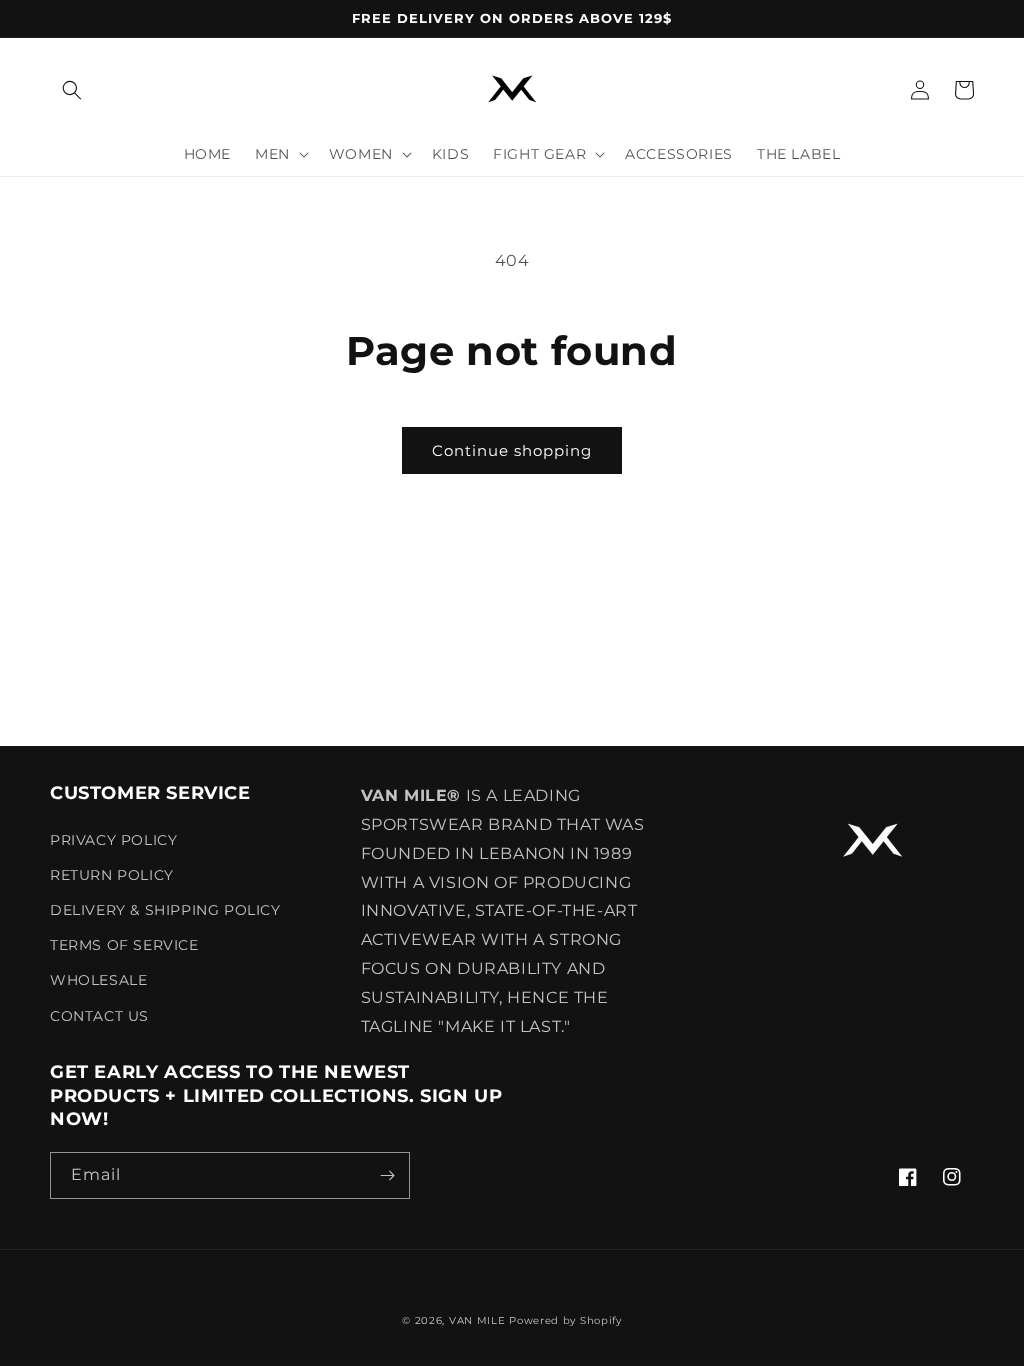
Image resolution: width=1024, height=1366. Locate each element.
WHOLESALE (98, 980)
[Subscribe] (387, 1175)
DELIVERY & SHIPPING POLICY (165, 910)
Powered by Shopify (565, 1320)
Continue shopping (512, 450)
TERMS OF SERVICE (124, 945)
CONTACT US (99, 1016)
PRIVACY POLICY (113, 840)
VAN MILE (477, 1320)
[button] (72, 90)
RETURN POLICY (112, 875)
